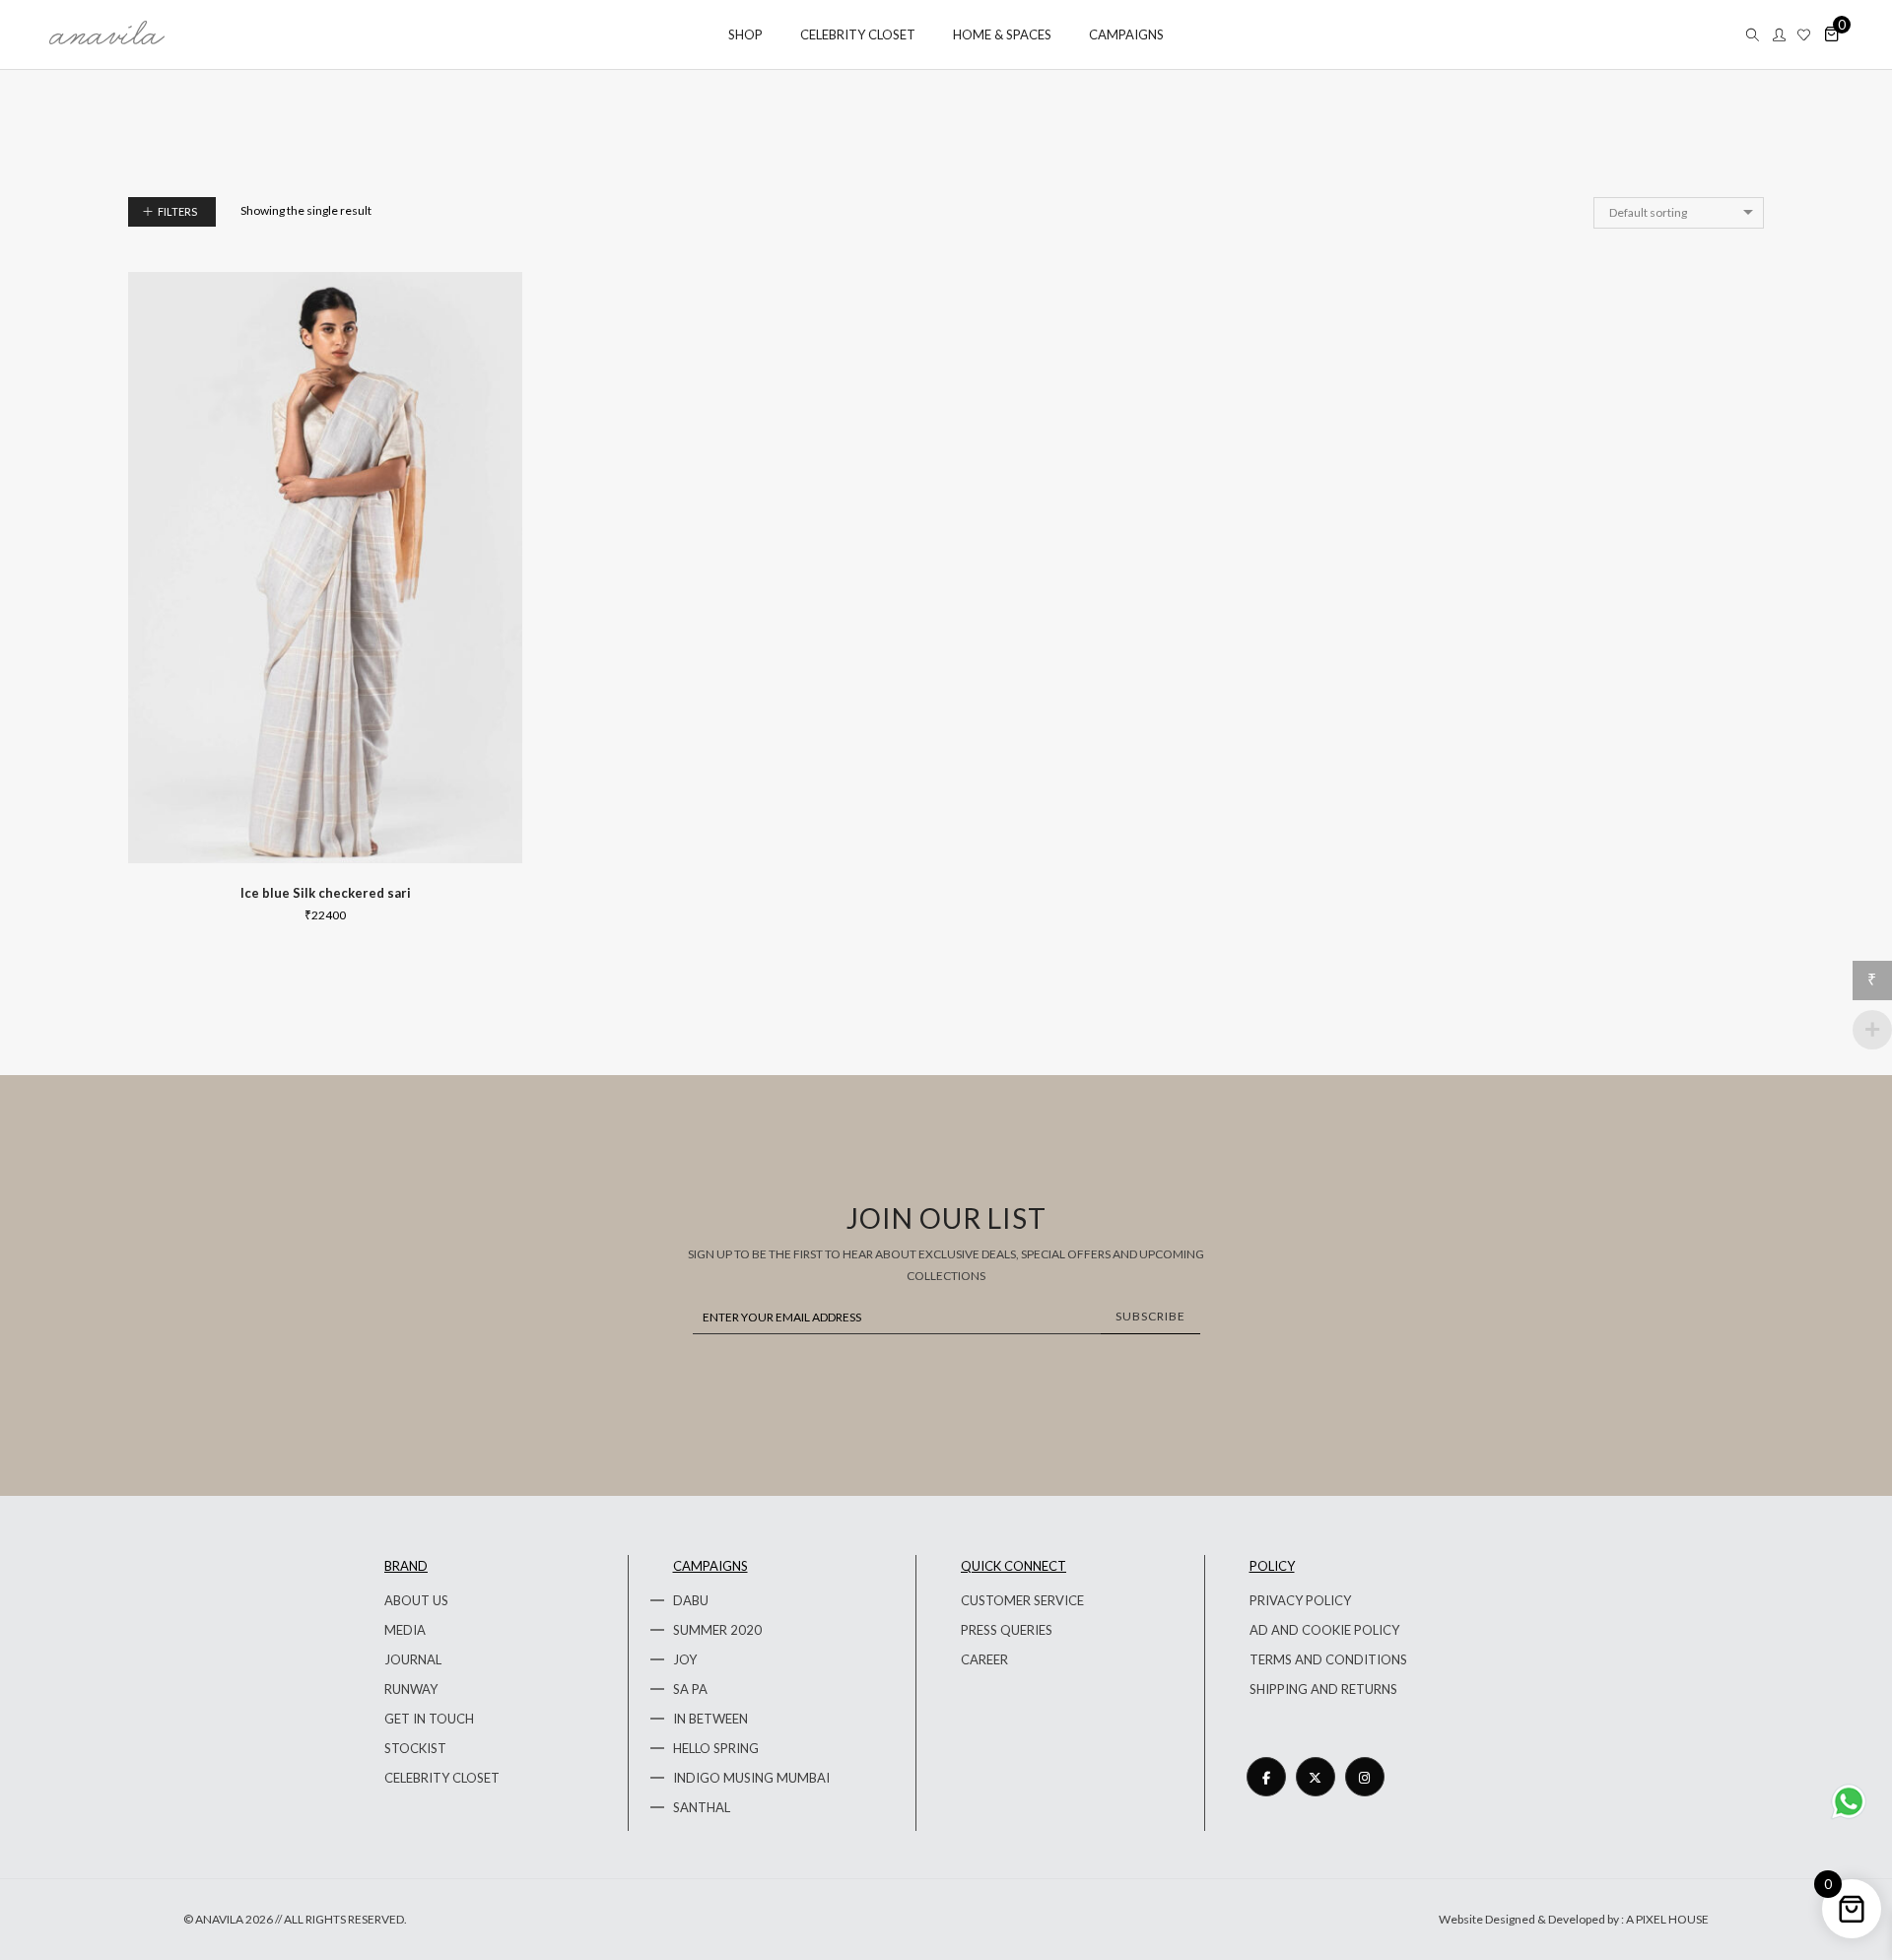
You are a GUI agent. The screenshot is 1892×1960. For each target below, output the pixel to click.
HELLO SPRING (716, 1748)
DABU (691, 1600)
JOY (685, 1659)
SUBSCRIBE (1150, 1316)
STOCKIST (415, 1748)
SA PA (690, 1689)
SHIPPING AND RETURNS (1323, 1689)
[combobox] (1679, 213)
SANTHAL (702, 1807)
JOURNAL (413, 1659)
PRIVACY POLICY (1300, 1600)
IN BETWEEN (710, 1719)
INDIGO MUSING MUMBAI (751, 1778)
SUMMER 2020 (717, 1630)
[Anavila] (107, 37)
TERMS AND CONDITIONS (1328, 1659)
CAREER (984, 1659)
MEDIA (405, 1630)
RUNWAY (411, 1689)
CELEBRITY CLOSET (442, 1778)
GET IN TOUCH (429, 1719)
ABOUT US (416, 1600)
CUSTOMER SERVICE (1022, 1600)
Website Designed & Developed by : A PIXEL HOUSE (1574, 1919)
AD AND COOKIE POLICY (1324, 1630)
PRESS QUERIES (1007, 1630)
